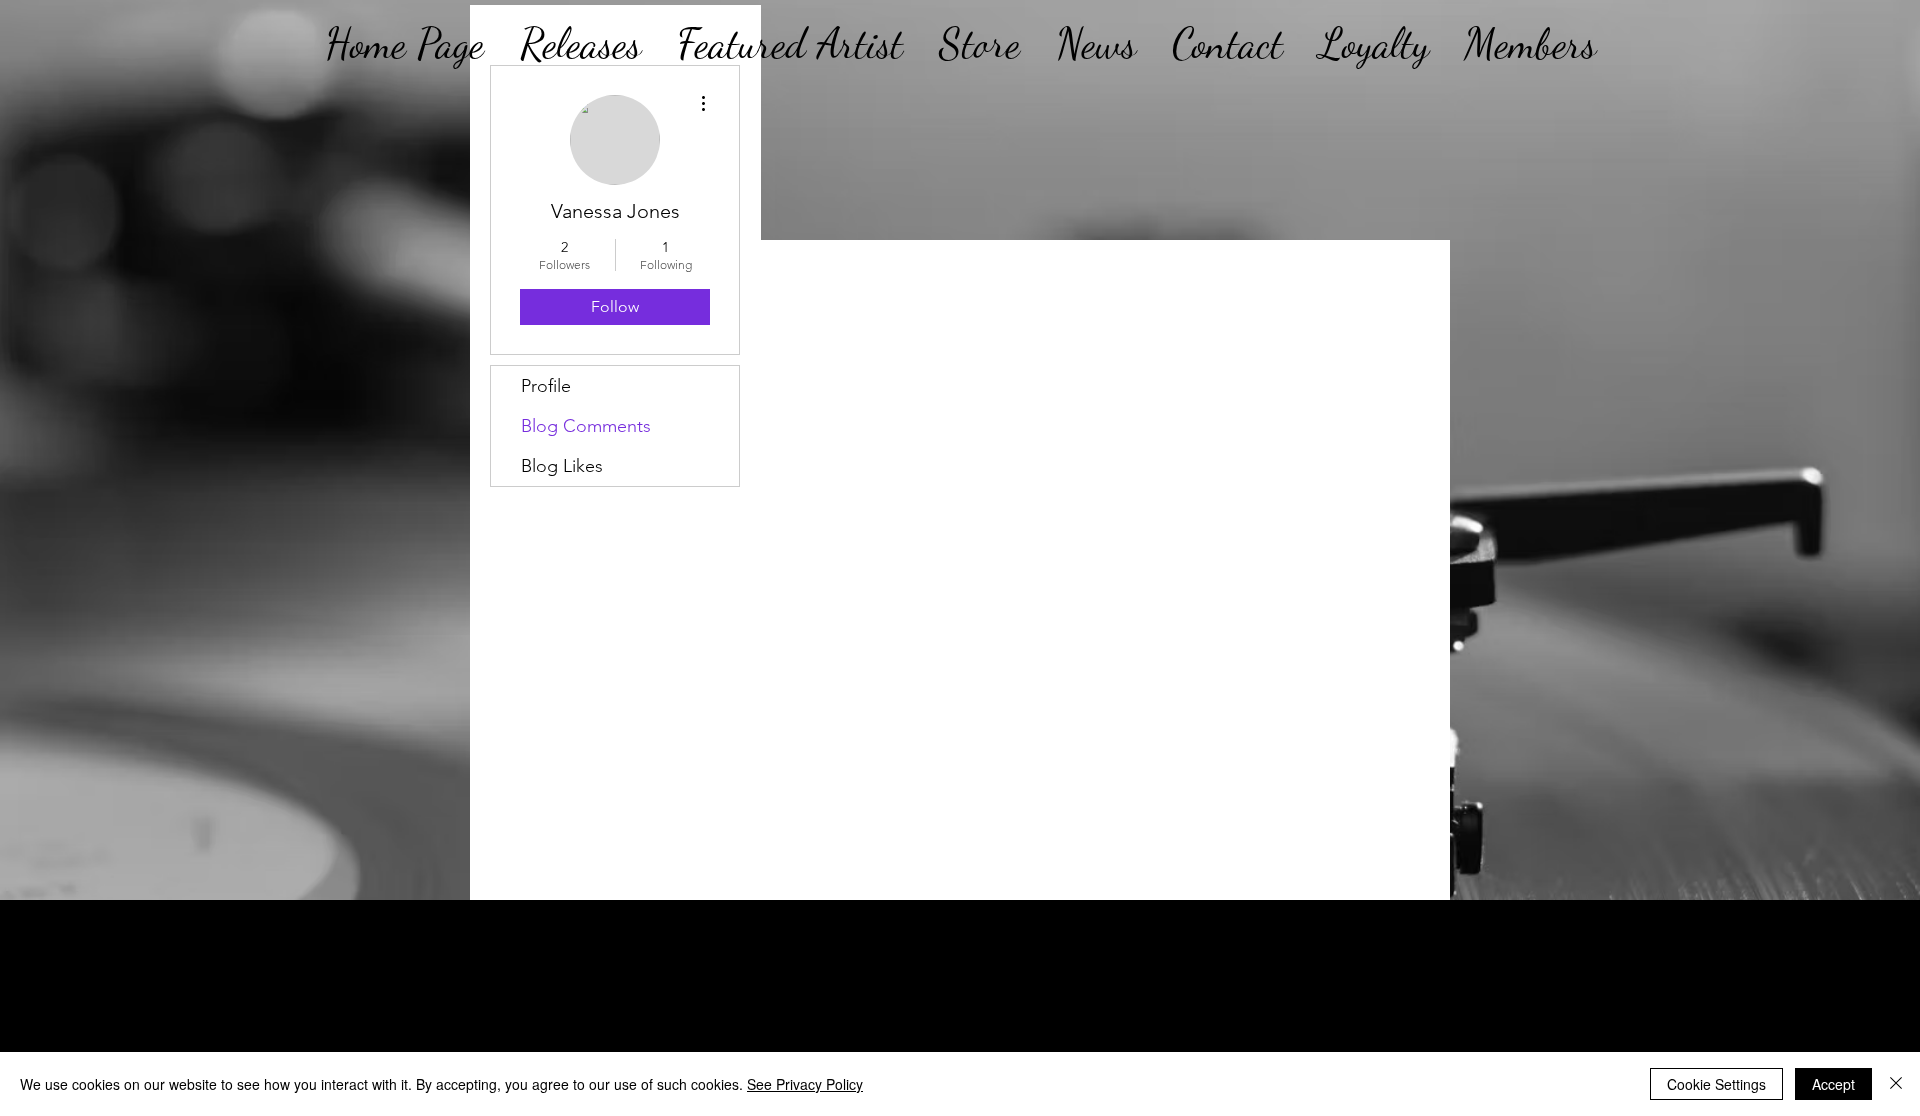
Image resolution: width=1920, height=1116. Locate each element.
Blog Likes (562, 466)
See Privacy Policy (805, 1084)
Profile (546, 386)
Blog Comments (586, 426)
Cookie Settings (1716, 1084)
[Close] (1896, 1084)
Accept (1833, 1084)
